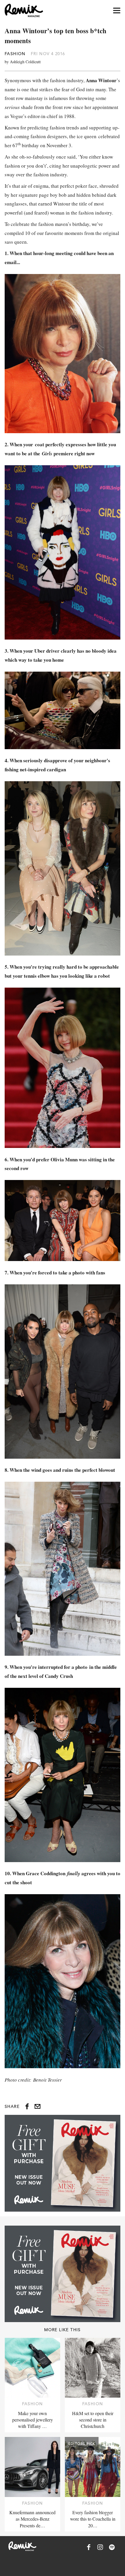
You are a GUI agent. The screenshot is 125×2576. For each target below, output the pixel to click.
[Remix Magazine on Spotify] (112, 2547)
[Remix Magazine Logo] (24, 10)
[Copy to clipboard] (37, 2106)
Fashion (15, 54)
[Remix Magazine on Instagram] (100, 2547)
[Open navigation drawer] (117, 11)
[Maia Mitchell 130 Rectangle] (63, 2163)
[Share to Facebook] (27, 2106)
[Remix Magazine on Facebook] (89, 2547)
